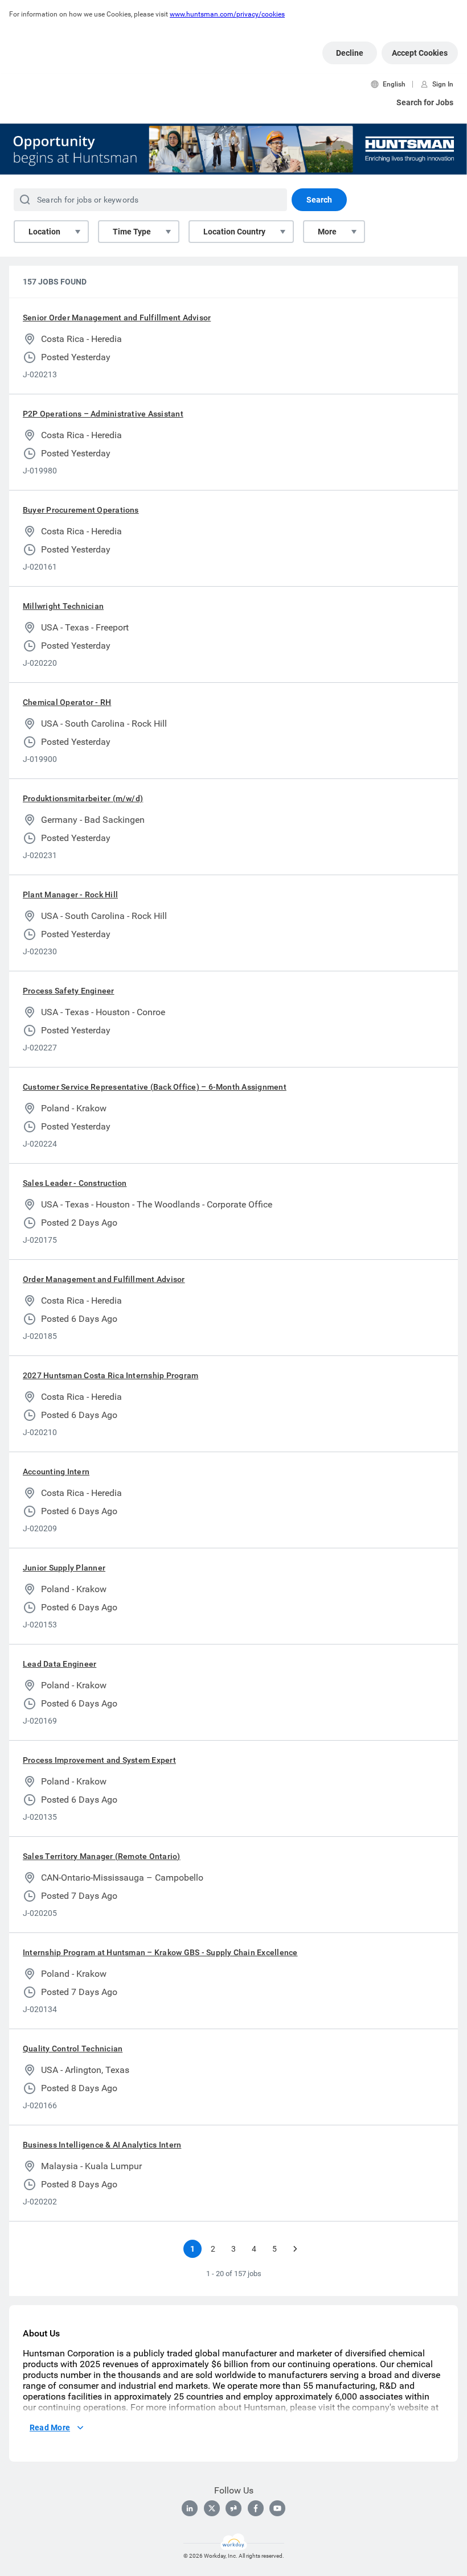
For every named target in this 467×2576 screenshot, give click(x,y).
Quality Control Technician (73, 2049)
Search (319, 200)
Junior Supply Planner (64, 1568)
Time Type (132, 232)
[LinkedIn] (190, 2508)
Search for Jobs (425, 102)
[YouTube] (277, 2508)
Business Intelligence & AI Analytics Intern (102, 2145)
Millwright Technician (63, 606)
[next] (295, 2249)
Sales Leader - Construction (75, 1183)
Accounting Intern (56, 1472)
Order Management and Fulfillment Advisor (104, 1279)
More (327, 232)
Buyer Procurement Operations (81, 510)
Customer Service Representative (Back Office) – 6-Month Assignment (155, 1087)
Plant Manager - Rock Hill (70, 895)
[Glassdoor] (233, 2508)
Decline (350, 53)
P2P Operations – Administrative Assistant (103, 414)
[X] (212, 2508)
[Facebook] (256, 2508)
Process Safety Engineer (69, 991)
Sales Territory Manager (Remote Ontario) (102, 1856)
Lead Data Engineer (60, 1664)
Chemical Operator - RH (67, 702)
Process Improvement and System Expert (99, 1760)
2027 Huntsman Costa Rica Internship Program (110, 1375)
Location (44, 232)
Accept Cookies (420, 53)
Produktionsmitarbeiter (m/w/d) (83, 798)
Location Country (234, 232)
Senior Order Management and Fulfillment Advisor (117, 318)
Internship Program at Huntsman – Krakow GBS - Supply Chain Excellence (160, 1952)
